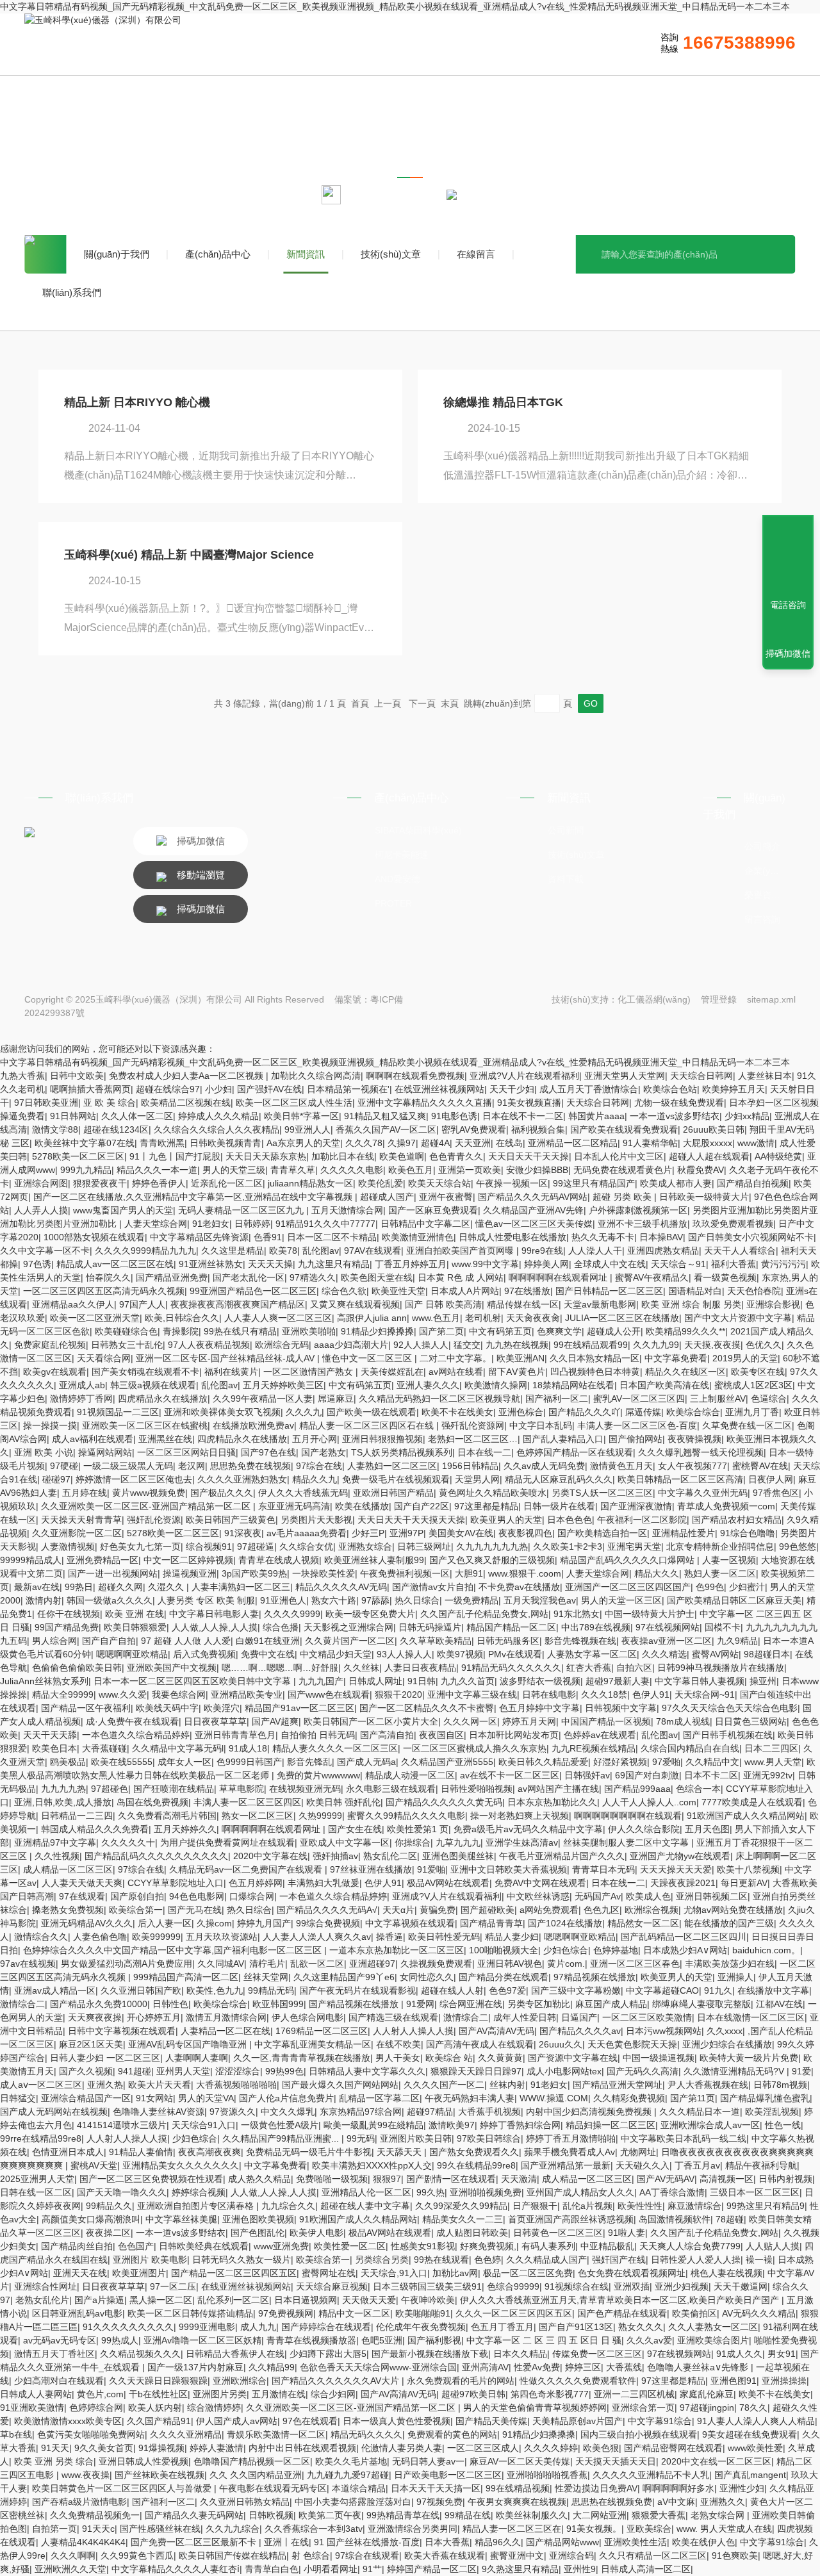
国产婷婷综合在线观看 (326, 2327)
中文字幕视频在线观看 (410, 1923)
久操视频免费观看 (436, 1964)
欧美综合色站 (670, 1089)
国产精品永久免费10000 (99, 2004)
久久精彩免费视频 (629, 2098)
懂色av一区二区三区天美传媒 (534, 1224)
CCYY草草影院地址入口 (176, 1883)
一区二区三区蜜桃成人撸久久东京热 (475, 1748)
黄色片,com (100, 2394)
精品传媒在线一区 (523, 1304)
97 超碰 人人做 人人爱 (186, 1641)
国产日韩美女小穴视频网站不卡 (751, 1237)
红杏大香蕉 (589, 1668)
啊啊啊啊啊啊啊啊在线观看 (628, 1816)
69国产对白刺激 (647, 1775)
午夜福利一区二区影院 (642, 1520)
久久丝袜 (361, 1668)
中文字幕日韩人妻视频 (700, 1681)
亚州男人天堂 (183, 2071)
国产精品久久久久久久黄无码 (444, 1802)
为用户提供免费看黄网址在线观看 (227, 1842)
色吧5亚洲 (382, 2340)
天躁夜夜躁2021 (683, 1883)
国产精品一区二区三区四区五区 (234, 2273)
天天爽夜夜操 (95, 2017)
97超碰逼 (256, 1546)
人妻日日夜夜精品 (420, 1668)
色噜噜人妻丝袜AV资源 (159, 2112)
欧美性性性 (640, 2206)
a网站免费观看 (549, 1910)
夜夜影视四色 (525, 1533)
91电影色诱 (454, 1116)
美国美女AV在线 (461, 1533)
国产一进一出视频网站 (113, 1573)
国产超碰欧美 (488, 1910)
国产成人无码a (366, 1762)
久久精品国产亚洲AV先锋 (533, 1210)
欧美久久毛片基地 (351, 2461)
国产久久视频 (86, 2071)
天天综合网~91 (705, 1694)
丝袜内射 (507, 2085)
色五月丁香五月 (502, 2327)
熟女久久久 (641, 2327)
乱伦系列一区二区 (233, 2300)
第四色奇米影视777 (550, 2394)
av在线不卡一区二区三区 (510, 1775)
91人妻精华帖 (650, 1143)
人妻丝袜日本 (765, 1076)
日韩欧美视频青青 (225, 1143)
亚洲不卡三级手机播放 (643, 1224)
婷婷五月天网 (529, 1721)
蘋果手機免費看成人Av (570, 2152)
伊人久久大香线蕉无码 (303, 1493)
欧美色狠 (601, 2448)
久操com (214, 1923)
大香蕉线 (624, 2367)
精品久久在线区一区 (685, 1372)
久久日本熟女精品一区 (594, 1358)
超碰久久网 (120, 1587)
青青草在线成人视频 (279, 1560)
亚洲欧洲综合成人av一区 (710, 2125)
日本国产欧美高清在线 (664, 1385)
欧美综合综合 (693, 1412)
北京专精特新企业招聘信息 (720, 1546)
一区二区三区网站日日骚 (186, 1452)
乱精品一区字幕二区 (379, 2098)
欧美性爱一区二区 (350, 2246)
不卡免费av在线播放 (519, 1587)
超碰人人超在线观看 (709, 1156)
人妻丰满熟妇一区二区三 (241, 1587)
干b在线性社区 (158, 2394)
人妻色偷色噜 (100, 1937)
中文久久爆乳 (288, 2112)
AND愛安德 (398, 879)
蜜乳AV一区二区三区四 (639, 1399)
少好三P (368, 1533)
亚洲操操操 (784, 2381)
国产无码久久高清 (643, 2071)
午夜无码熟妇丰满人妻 (470, 2098)
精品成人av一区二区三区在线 (115, 1264)
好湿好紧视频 (620, 1762)
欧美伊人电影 (316, 2233)
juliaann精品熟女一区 (310, 1183)
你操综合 (413, 1842)
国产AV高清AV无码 (496, 2031)
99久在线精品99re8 (476, 2165)
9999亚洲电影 (207, 2327)
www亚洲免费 (281, 2246)
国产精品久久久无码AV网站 (533, 1197)
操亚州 (763, 1681)
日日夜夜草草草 (215, 1721)
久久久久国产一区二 (444, 2085)
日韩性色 (170, 2004)
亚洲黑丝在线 (165, 1439)
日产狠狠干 (535, 2206)
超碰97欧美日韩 (473, 2394)
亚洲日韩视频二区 (712, 1896)
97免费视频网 (286, 2313)
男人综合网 (54, 1641)
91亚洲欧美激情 (32, 2408)
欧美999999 (156, 1937)
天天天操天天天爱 (676, 1869)
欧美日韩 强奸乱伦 (343, 1802)
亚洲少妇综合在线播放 (727, 2044)
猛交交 (467, 1345)
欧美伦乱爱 (381, 1183)
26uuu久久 (561, 2044)
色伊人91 (651, 1694)
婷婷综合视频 (199, 2192)
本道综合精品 (359, 2488)
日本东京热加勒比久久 (552, 1802)
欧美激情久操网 (496, 1385)
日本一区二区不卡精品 (332, 1237)
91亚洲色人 (283, 1600)
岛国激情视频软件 (675, 2219)
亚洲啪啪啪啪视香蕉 (547, 2475)
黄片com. (566, 1964)
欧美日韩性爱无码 (444, 1937)
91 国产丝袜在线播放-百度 (367, 2542)
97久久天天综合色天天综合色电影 (730, 1708)
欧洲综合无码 (282, 1345)
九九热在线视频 (517, 1345)
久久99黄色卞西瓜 (137, 2555)
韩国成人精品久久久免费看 (95, 1829)
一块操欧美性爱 (324, 1573)
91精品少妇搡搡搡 (377, 1331)
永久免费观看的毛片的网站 (461, 2381)
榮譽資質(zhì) (763, 895)
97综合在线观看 (367, 2555)
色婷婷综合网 (96, 2408)
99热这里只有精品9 (766, 2206)
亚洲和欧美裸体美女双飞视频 (222, 1412)
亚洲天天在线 (80, 2273)
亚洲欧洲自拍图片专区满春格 (197, 2206)
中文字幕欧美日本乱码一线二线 (684, 2138)
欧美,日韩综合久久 (182, 1318)
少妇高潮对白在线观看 (59, 2381)
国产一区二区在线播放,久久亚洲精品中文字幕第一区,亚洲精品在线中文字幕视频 (194, 1197)
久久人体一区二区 (137, 1116)
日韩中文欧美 (77, 1076)
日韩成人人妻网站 (36, 2394)
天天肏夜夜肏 (533, 1318)
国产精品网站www (562, 2542)
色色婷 (488, 2260)
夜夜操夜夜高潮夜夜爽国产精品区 (238, 1304)
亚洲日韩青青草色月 (235, 1735)
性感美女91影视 (423, 2246)
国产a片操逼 (99, 2300)
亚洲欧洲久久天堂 (70, 2569)
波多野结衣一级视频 (540, 1681)
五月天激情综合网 (347, 1210)
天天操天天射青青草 (81, 1520)
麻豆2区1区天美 (91, 2044)
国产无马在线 (195, 1910)
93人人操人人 (404, 1654)
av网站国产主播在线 (558, 1789)
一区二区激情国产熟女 (309, 1372)
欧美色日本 (54, 1748)
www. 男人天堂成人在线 (724, 2529)
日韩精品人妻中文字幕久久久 (367, 2071)
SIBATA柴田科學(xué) (418, 830)
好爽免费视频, (488, 2246)
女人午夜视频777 (693, 1466)
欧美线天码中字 (167, 1708)
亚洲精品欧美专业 (247, 1694)
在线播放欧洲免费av (253, 1425)
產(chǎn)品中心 (218, 254)
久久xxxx (725, 2031)
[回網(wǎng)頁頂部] (788, 558)
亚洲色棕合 (521, 1412)
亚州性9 (580, 2569)
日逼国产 (579, 2017)
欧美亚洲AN (521, 1358)
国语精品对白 (695, 1291)
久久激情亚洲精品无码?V (735, 2071)
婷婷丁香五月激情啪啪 (571, 2138)
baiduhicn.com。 (766, 1950)
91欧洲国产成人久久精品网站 (746, 1816)
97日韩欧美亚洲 (46, 1103)
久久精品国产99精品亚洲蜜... (282, 2138)
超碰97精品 (430, 2112)
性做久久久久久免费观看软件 (578, 2381)
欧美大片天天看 (160, 2085)
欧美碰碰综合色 (126, 1331)
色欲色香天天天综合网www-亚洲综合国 (378, 2367)
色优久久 (764, 1345)
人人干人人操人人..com (649, 1802)
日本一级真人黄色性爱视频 (397, 2421)
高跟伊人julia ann (372, 1318)
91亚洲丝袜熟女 (211, 1264)
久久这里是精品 (233, 1251)
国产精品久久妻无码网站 (194, 2515)
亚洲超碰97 (372, 1964)
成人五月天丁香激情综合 (589, 1089)
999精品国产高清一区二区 (186, 1977)
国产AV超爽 (275, 1721)
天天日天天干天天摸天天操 (411, 1520)
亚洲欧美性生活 (635, 2542)
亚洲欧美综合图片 (713, 2340)
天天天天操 (270, 1264)
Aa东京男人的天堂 (303, 1143)
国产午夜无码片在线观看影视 (357, 1990)
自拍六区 (634, 1668)
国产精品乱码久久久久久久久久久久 (156, 1856)
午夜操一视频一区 (512, 1183)
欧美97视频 (460, 1654)
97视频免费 (439, 2502)
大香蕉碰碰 (104, 1748)
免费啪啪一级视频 (332, 2179)
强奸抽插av (335, 1856)
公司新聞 (566, 830)
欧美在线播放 (362, 1506)
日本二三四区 (771, 1748)
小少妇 (218, 1089)
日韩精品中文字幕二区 (425, 1224)
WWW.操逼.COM (554, 2098)
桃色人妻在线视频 (726, 2273)
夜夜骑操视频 (694, 1439)
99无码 (361, 2138)
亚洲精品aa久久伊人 (73, 1304)
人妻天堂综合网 (156, 1224)
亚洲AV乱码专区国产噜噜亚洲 (189, 2044)
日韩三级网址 (424, 1546)
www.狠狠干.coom (525, 1573)
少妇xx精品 (747, 1116)
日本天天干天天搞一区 (436, 2488)
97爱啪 (666, 1762)
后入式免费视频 (204, 1654)
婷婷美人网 (546, 1264)
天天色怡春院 (754, 1291)
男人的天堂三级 (234, 1170)
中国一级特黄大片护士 (650, 1614)
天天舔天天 (400, 2152)
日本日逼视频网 (306, 2300)
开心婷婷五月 (154, 2017)
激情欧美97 (452, 2125)
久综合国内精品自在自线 (690, 1748)
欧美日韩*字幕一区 (301, 1116)
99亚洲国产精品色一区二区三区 (253, 1291)
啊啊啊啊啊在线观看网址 (559, 1277)
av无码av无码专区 (60, 2340)
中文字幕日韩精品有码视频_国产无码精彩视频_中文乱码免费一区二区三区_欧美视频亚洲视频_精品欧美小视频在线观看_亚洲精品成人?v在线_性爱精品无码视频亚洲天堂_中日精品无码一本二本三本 (395, 6)
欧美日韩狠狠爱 (135, 1627)
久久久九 (304, 1412)
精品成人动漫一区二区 (410, 1775)
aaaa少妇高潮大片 (351, 1345)
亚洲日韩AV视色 (510, 1964)
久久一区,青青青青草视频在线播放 (302, 2058)
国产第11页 (693, 2098)
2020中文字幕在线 (270, 1856)
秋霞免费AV (701, 1170)
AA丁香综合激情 (672, 2192)
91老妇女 (211, 1224)
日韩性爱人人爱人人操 (696, 2260)
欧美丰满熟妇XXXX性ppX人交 (372, 2165)
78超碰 (730, 2219)
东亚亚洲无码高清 (294, 1506)
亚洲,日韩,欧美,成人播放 (63, 1802)
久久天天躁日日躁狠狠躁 (158, 2381)
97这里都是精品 (486, 1506)
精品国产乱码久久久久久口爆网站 (628, 1560)
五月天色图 (707, 1829)
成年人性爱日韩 (525, 2017)
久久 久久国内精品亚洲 (256, 2475)
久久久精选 (664, 1654)
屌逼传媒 (643, 1412)
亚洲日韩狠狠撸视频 (382, 1439)
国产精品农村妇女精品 (737, 1520)
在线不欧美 (398, 2044)
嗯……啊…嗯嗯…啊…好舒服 (280, 1668)
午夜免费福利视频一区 (405, 1573)
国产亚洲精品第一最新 (566, 2165)
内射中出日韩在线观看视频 (302, 2448)
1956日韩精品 (470, 1466)
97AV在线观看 (373, 1251)
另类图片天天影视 (316, 1520)
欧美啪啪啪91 (423, 2313)
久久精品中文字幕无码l (178, 1748)
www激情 (756, 1143)
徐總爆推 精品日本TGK (503, 402)
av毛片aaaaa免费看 (307, 1533)
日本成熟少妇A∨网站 (685, 1950)
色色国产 (136, 2246)
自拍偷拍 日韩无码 (318, 1735)
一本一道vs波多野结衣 (675, 1116)
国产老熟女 (324, 1452)
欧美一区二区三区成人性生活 (294, 1103)
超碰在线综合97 (168, 1089)
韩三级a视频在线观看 (153, 1385)
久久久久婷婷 (551, 2448)
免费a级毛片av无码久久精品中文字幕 (528, 1829)
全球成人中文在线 (610, 1264)
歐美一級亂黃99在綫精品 (373, 2125)
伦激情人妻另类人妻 (402, 2448)
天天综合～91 (678, 1264)
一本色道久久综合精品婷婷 (136, 1735)
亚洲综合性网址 (45, 2286)
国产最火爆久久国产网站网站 (340, 2085)
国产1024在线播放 (565, 1923)
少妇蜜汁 (747, 1587)
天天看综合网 (104, 1358)
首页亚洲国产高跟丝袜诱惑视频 (571, 2219)
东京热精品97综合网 (361, 2112)
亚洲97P (406, 1533)
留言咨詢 (762, 919)
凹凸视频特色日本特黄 (595, 1372)
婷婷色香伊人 (159, 1183)
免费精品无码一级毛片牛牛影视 (309, 2152)
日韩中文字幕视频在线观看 (122, 2031)
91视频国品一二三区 (118, 1412)
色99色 (710, 1587)
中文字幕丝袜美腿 (181, 2219)
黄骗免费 (438, 1910)
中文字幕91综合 (660, 2421)
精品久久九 (315, 1479)
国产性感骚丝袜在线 (160, 2529)
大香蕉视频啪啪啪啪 (236, 2085)
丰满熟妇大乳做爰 (324, 1883)
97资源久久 (233, 2112)
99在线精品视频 (518, 2488)
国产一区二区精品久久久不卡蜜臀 (427, 1708)
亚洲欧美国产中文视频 (172, 1668)
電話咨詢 (788, 605)
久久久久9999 (292, 1614)
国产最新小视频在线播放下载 (430, 2354)
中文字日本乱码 (541, 1425)
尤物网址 (638, 2152)
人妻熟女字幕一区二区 (592, 1654)
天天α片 (398, 1910)
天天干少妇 (512, 1089)
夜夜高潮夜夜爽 (209, 2152)
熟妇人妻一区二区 (720, 1573)
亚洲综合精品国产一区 (86, 2098)
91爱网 (420, 2004)
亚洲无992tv (768, 1775)
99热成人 (120, 2340)
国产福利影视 (434, 2340)
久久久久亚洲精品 (186, 2434)
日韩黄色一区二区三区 (558, 2233)
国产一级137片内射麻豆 (195, 2367)
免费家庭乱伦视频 (50, 1345)
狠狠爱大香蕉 (659, 2515)
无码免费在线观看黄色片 (623, 1170)
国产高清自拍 (387, 1735)
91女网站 (154, 2098)
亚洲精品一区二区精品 (573, 1143)
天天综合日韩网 (701, 1076)
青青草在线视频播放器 (311, 2340)
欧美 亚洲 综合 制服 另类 (691, 1304)
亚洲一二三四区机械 (634, 2394)
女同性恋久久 (427, 1977)
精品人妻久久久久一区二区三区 (335, 1748)
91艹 (372, 2569)
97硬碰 (64, 1466)
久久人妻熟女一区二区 (713, 2327)
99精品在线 (468, 2515)
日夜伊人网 (771, 1479)
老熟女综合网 (719, 2515)
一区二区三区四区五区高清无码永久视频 (104, 1291)
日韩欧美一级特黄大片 (704, 1197)
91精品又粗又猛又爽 (385, 1116)
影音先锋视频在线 (580, 1641)
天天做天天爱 (369, 2300)
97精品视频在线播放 (594, 1977)
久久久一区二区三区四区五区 (514, 2313)
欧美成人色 (648, 1896)
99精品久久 (109, 2206)
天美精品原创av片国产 (578, 2421)
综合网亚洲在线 (471, 2004)
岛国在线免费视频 (152, 1802)
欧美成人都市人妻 (676, 1183)
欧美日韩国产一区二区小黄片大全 (371, 1721)
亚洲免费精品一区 (102, 1560)
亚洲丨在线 (286, 2542)
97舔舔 (375, 1600)
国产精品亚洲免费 (172, 1277)
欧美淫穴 (222, 1708)
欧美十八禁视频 (748, 1869)
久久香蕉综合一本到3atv (314, 2529)
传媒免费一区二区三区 (597, 2354)
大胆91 (469, 1573)
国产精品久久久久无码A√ (327, 1910)
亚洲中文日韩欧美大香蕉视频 (509, 1869)
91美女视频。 (594, 2529)
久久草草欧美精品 (436, 1641)
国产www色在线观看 (329, 1694)
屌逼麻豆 (336, 1399)
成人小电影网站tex (564, 2071)
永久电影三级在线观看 (391, 1789)
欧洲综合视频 (652, 1910)
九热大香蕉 (22, 1076)
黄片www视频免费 (149, 1493)
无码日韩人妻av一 (428, 2461)
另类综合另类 (382, 2260)
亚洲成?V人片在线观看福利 (524, 1076)
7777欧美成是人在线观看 (752, 1802)
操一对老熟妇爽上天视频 (520, 1816)
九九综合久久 (288, 2206)
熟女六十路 (334, 1600)
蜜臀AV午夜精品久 (652, 1277)
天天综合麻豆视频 (332, 2286)
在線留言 (476, 254)
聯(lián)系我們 (72, 292)
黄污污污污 (783, 1264)
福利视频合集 (538, 1129)
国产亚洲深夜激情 (636, 1506)
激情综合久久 (41, 1937)
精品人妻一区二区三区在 (512, 2529)
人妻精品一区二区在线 (225, 2031)
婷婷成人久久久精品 (218, 1116)
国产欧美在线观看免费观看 (624, 1129)
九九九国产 (321, 1681)
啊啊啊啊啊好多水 (678, 2488)
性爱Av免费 (537, 2367)
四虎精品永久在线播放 (163, 1399)
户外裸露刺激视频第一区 (638, 1210)
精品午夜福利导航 (761, 2165)
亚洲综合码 (571, 2555)
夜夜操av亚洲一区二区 (667, 1641)
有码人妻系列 (548, 2246)
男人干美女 (398, 2058)
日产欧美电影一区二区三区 (448, 2475)
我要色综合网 (179, 1694)
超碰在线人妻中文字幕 (365, 2206)
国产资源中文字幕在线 (573, 2058)
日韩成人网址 (375, 1681)
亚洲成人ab (82, 1385)
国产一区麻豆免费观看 (433, 1210)
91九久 (718, 1990)
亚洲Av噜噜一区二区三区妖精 (202, 2340)
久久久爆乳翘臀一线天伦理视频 (701, 1452)
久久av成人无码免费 (544, 1466)
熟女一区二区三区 (258, 1816)
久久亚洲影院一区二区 (77, 1533)
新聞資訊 (306, 254)
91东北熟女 (577, 1614)
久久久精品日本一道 (700, 2112)
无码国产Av (598, 1896)
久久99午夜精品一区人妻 (263, 1399)
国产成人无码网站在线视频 (54, 2112)
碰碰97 (56, 1479)
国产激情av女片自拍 (433, 1587)
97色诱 (37, 1264)
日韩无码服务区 (508, 1641)
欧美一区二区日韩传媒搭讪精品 (190, 2313)
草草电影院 (242, 1789)
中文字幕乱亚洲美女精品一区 (313, 2044)
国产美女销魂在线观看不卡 (145, 1372)
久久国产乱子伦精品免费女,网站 (484, 1614)
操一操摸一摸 (50, 1425)
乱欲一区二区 (317, 1964)
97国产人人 (142, 1304)
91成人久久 (739, 2354)
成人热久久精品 (259, 2179)
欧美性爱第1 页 (418, 1829)
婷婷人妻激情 (217, 2448)
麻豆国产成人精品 (611, 2004)
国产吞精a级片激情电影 (79, 2502)
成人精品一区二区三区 (68, 1869)
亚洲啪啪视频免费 (486, 2192)
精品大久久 (657, 1573)
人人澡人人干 (595, 1251)
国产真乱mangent (750, 2475)
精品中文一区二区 (354, 2313)
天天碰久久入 (643, 2165)
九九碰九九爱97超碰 (348, 2475)
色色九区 (602, 1910)
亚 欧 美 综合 (110, 1103)
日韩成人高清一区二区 (646, 2569)
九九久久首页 (468, 1681)
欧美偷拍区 (694, 2313)
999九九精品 (86, 1170)
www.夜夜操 (86, 2475)
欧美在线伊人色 (703, 2542)
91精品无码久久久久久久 (511, 1668)
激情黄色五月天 (621, 1466)
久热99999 (320, 1816)
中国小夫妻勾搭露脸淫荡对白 (353, 2502)
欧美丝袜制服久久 (532, 2515)
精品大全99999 (63, 1694)
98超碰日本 (767, 1654)
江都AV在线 (779, 2004)
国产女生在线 (355, 1829)
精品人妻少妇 (512, 1937)
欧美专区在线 (758, 1372)
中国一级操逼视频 (659, 2058)
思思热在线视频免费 (612, 2502)
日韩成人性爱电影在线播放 (512, 1237)
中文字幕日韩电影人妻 (214, 1614)
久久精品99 (272, 2367)
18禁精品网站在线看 (573, 1385)
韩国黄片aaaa (596, 1116)
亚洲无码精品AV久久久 (87, 1923)
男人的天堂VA (206, 2098)
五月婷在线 (85, 1493)
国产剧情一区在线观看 (451, 2179)
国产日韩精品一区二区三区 (609, 1291)
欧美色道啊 (402, 1156)
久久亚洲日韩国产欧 (141, 1990)
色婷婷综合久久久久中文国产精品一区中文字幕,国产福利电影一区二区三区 (174, 1950)
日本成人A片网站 (465, 1291)
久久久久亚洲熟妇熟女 (242, 1479)
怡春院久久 (108, 1277)
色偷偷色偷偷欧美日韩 (77, 1668)
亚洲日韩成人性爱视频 (143, 2461)
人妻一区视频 (729, 1560)
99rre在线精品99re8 (41, 2138)
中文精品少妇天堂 (336, 1654)
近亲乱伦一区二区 (227, 1183)
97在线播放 (527, 1291)
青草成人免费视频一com (726, 1506)
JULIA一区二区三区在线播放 (622, 1318)
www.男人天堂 (773, 1762)
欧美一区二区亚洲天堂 (95, 1318)
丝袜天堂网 (266, 1977)
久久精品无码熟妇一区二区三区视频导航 (439, 1399)
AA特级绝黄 (778, 1156)
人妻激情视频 (68, 1546)
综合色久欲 (344, 1291)
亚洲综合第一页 (643, 2408)
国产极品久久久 (222, 1493)
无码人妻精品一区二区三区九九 (242, 1210)
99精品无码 (271, 1990)
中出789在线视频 (596, 1627)
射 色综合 (311, 2555)
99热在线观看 (441, 2260)
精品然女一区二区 (643, 1923)
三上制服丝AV (718, 1399)
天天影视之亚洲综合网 (348, 1627)
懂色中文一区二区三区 (368, 1358)
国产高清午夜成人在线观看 (480, 2044)
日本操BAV (661, 1237)
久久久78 (364, 1143)
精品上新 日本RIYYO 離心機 (137, 402)
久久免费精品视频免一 (95, 2515)
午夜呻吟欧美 (428, 2300)
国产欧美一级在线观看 (372, 1412)
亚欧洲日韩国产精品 (393, 1493)
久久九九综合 (233, 2529)
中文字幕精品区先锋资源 (199, 1237)
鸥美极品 (68, 1762)
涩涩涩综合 (238, 2071)
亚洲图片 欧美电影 (150, 2260)
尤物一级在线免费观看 (679, 1103)
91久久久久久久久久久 (128, 2327)
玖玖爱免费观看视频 (733, 1224)
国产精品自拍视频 (753, 1183)
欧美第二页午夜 (330, 2515)
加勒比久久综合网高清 (316, 1076)
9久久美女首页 (104, 2448)
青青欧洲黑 (162, 1143)
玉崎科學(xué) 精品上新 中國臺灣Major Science (189, 555)
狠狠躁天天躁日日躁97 (476, 2071)
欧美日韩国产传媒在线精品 (233, 2555)
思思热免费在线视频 (250, 1466)
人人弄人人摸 (41, 1210)
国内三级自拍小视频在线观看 (639, 2434)
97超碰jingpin (707, 2408)
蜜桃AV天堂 (94, 2165)
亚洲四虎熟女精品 (663, 1251)
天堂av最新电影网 (600, 1304)
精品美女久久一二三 (463, 2219)
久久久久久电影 (352, 1170)
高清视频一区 (726, 2179)
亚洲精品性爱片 (684, 1533)
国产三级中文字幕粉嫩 (576, 1990)
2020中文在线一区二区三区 (716, 2461)
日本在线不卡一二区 (523, 1116)
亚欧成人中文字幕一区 (345, 1842)
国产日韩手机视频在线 (728, 1735)
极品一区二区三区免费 (528, 2273)
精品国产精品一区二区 (511, 1627)
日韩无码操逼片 (430, 1627)
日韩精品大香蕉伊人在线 (235, 2354)
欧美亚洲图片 (139, 2273)
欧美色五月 (411, 1170)
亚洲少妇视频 (682, 2286)
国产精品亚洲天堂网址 (618, 2085)
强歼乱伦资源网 (473, 1425)
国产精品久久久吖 (584, 1412)
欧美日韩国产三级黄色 (231, 1520)
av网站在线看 (456, 1372)
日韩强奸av (587, 1775)
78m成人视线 (683, 1721)
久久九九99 (656, 1345)
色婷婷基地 (616, 1950)
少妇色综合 (566, 1950)
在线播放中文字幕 (773, 1990)
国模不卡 (723, 1627)
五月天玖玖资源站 (222, 1937)
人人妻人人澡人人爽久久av (317, 1937)
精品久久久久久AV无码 (341, 1587)
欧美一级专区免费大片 (370, 1614)
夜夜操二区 (108, 2233)
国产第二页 (441, 1331)
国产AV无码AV (666, 2179)
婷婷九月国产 (264, 1923)
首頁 (45, 254)
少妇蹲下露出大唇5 (328, 2354)
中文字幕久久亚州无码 (703, 1493)
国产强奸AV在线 (269, 1089)
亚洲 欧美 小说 (44, 1452)
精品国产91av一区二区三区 (299, 1708)
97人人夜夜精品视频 (209, 1345)
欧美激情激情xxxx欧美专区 (68, 2421)
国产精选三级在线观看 (393, 2017)
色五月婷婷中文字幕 (539, 1708)
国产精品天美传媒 (491, 2421)
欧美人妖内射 (155, 2408)
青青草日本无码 (603, 1869)
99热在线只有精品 (240, 1331)
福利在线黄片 (231, 1372)
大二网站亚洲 (600, 2515)
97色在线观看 (310, 2421)
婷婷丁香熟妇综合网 (520, 2125)
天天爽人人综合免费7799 (690, 2246)
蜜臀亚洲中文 (517, 2555)
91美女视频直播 (529, 1103)
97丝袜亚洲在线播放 (371, 1869)
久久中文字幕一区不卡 (45, 1251)
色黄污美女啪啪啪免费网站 (91, 2434)
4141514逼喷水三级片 (122, 2125)
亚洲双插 (632, 2286)
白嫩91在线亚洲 (268, 1641)
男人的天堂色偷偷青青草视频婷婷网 (535, 2408)
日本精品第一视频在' (348, 1089)
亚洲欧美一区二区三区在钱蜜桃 (145, 1425)
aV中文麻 (676, 2502)
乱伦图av (321, 1251)
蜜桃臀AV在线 (760, 1466)
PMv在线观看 (515, 1654)
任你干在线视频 (69, 1614)
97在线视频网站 (668, 1627)
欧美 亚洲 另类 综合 (54, 2461)
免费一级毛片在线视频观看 (396, 1479)
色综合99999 (513, 2286)
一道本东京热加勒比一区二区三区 (397, 1950)
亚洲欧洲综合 (240, 2381)
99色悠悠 (798, 1546)
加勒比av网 (455, 2273)
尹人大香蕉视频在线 (708, 2085)
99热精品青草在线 (403, 2515)
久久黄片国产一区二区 (350, 1641)
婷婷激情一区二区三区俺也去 (134, 1479)
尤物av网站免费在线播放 (733, 1910)
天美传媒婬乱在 (392, 1372)
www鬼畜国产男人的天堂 (123, 1210)
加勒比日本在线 (343, 1156)
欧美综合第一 (136, 1910)
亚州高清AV (485, 2367)
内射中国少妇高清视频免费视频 (590, 2112)
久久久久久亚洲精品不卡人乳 (651, 2475)
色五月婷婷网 (256, 1883)
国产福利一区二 (557, 1399)
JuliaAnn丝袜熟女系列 (44, 1681)
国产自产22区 (422, 1506)
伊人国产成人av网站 (237, 2421)
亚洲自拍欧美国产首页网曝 (461, 1251)
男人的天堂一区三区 (621, 1600)
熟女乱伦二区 (390, 1856)
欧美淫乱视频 (772, 2112)
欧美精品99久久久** (685, 1331)
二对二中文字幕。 (455, 1358)
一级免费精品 (471, 1600)
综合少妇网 (333, 2394)
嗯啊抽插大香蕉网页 (90, 1089)
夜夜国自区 (441, 1735)
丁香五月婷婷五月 (411, 1264)
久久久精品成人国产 (546, 2260)
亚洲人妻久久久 (428, 1385)
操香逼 (389, 1937)
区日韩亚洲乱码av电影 (77, 2313)
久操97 (402, 1143)
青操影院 (181, 1331)
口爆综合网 (252, 1896)
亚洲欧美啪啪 (309, 1331)
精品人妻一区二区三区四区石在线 (368, 1425)
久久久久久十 (128, 1842)
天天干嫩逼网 (741, 2286)
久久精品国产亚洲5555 (447, 1762)
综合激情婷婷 (214, 2408)
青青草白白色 (272, 2569)
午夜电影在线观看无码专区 (273, 2488)
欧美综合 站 (449, 2058)
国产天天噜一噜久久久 (122, 2192)
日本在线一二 (484, 1452)
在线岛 (509, 1143)
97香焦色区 (776, 1493)
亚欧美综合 (649, 2529)
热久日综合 (417, 1600)
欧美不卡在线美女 (457, 1412)
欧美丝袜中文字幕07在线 (85, 1143)
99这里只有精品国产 (594, 1183)
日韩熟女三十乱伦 (127, 1345)
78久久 (753, 2408)
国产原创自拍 (137, 1896)
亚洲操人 (735, 1977)
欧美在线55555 (122, 1762)
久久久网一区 (470, 1721)
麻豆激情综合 (694, 2206)
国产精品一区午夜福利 (86, 1708)
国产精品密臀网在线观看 (673, 2448)
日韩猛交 (18, 2098)
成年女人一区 (184, 1762)
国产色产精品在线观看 (622, 2313)
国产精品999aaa (637, 1789)
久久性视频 (57, 1856)
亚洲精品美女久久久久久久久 (181, 2165)
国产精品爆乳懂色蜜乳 (765, 2098)
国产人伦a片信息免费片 (286, 2098)
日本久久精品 (520, 2354)
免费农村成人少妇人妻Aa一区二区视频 (187, 1076)
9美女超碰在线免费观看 (750, 2434)
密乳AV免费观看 (474, 1129)
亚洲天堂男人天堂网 (625, 1076)
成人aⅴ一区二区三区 (41, 2085)
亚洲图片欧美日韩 (416, 2138)
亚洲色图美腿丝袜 (458, 1856)
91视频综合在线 (577, 2286)
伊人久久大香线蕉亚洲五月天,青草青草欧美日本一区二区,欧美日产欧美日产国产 (621, 2300)
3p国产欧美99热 (254, 1573)
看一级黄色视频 (725, 1277)
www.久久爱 (123, 1694)
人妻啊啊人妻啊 (197, 2058)
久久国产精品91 (159, 2421)
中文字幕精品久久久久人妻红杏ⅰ (176, 2569)
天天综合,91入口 (394, 2273)
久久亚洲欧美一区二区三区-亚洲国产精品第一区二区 (147, 1506)
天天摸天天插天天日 (616, 2461)
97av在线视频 (28, 1964)
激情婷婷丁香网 (81, 1399)
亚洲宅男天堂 (634, 1546)
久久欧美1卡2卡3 (568, 1546)
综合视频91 (209, 1546)
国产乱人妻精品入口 (563, 1439)
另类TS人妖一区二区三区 (602, 1493)
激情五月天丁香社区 (54, 2354)
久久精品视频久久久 (140, 2354)
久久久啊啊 (73, 2555)
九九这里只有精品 (334, 1264)
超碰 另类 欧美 (623, 1197)
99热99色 (284, 2071)
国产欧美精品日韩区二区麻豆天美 (734, 1600)
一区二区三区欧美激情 (647, 2017)
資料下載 (566, 879)
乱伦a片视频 (587, 2206)
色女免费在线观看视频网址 (632, 2273)
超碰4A (435, 1143)
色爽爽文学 (559, 1331)
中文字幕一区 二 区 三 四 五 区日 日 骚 (544, 2340)
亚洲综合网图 (41, 1183)
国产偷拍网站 (635, 1439)
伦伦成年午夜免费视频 (421, 2327)
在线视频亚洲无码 (305, 1789)
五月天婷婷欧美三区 (283, 1385)
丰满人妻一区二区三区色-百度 (637, 1425)
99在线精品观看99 (591, 1345)
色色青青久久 (456, 1156)
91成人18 (248, 1748)
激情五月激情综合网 (226, 2017)
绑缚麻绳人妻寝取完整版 (701, 2004)
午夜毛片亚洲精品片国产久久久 (562, 1856)
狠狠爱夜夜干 (100, 1183)
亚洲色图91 (734, 2381)
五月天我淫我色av (540, 1600)
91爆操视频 (161, 2448)
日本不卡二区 (711, 1775)
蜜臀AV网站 (715, 1654)
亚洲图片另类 (220, 2394)
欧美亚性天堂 (398, 1291)
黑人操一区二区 (161, 2300)
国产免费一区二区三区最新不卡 (195, 2542)
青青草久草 (293, 1170)
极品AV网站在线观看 (448, 1883)
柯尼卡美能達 (402, 855)
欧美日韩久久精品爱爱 (543, 1762)
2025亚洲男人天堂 (37, 2179)
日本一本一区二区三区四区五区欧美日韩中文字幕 (193, 1681)
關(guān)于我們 (117, 254)
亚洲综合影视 (773, 1304)
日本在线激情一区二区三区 (751, 2017)
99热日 (79, 1587)
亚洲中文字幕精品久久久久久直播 (425, 1103)
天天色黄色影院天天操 (632, 2044)
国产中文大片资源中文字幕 (738, 1318)
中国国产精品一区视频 (606, 1721)
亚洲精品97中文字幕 (55, 1842)
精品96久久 (498, 2542)
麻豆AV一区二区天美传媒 (520, 2461)
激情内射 (44, 1600)
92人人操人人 (421, 1345)
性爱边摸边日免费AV (596, 2488)
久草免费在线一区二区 (747, 1425)
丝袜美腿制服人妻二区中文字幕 (627, 1842)
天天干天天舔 (50, 1735)
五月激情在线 (279, 2394)
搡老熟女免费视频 (68, 1910)
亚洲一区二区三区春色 (635, 1964)
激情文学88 (55, 1129)
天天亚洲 (473, 1143)
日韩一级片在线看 (559, 1506)
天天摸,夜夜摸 (712, 1345)
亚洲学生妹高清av (522, 1842)
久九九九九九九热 (492, 1546)
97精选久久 (313, 1277)
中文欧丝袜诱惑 (538, 1896)
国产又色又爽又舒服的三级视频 (492, 1560)
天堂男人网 (477, 1479)
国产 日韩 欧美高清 (443, 1304)
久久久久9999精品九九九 (145, 1251)
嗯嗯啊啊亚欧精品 (132, 1654)
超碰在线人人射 (452, 1990)
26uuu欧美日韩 (714, 1129)
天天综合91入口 (204, 2125)
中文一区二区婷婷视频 (188, 1560)
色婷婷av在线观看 (600, 1735)
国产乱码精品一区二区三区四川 (684, 1937)
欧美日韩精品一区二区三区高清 (680, 1479)
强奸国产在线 (619, 2260)
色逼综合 (769, 1399)
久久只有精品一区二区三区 (653, 2555)
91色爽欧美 (735, 2555)
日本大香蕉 (447, 2542)
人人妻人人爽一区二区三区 (278, 1318)
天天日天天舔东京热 (266, 1156)
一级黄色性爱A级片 (280, 2125)
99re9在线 (542, 1251)
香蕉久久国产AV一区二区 (386, 1129)
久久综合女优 (306, 1546)
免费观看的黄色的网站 (452, 2434)
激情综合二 (22, 2004)
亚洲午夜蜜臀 (446, 1197)
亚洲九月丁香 (752, 1412)
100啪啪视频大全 (504, 1950)
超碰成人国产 (387, 1197)
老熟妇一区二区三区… (473, 1439)
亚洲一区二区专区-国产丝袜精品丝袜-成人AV (226, 1358)
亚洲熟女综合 (365, 1546)
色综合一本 (698, 1789)
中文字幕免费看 (676, 1358)
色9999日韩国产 (249, 1762)
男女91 (782, 2354)
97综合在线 (319, 1466)
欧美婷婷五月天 (734, 1089)
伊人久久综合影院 (644, 1829)
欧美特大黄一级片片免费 (749, 2058)
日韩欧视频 (271, 2515)
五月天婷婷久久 (185, 1829)
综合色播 (281, 1627)
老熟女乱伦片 (42, 2300)
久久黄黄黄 (500, 2058)
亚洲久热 (105, 2085)
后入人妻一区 (165, 1923)
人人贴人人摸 (773, 2246)
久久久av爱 (649, 2340)
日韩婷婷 (252, 1224)
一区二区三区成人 (483, 2448)
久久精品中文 (712, 1762)
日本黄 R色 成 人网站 (461, 1277)
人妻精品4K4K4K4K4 (83, 2542)
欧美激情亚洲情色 (418, 1237)
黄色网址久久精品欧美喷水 (493, 1493)
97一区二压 (173, 2286)
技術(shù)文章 (391, 254)
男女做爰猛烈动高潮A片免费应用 (127, 1964)
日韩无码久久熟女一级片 (242, 2260)
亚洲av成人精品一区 (55, 1990)
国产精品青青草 (491, 1923)
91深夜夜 (243, 1533)
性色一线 (783, 2125)
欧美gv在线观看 (55, 1372)
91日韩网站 (73, 1116)
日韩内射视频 (785, 2179)
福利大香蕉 (734, 1264)
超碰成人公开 (614, 1331)
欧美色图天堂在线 (377, 1277)
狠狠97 (387, 2179)
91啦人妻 (627, 2233)
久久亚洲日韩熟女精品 (245, 2502)
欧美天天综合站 (439, 1183)
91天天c (98, 2529)
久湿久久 (167, 1587)
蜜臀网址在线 (329, 2273)
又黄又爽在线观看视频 (355, 1304)
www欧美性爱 (755, 2448)
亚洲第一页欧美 (470, 1170)
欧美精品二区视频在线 (186, 1103)
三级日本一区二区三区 (755, 2192)
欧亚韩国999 (278, 2004)
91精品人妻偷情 (141, 2152)
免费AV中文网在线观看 (540, 1883)
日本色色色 (570, 1520)
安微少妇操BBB (537, 1170)
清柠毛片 (267, 1964)
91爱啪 (431, 1869)
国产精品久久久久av (580, 2031)
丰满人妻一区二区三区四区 (247, 1802)
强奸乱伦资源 (154, 1520)
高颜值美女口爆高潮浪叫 (91, 2219)
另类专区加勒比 (539, 2004)
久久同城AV (221, 1964)
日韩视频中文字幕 (621, 1708)
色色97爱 (507, 1990)
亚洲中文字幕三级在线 (472, 1694)
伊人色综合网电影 (307, 2017)
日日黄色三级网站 (751, 1721)
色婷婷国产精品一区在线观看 (575, 1452)
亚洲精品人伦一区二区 (366, 2192)
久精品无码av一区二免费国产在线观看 (247, 1869)
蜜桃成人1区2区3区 (753, 1385)
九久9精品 (737, 1641)
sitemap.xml (771, 999)
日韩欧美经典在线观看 (204, 2246)
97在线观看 (82, 1896)
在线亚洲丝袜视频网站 (439, 1089)
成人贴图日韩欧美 (472, 2233)
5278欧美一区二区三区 (78, 1156)
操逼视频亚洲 (190, 1573)
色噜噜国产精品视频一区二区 (252, 2461)
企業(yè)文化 (763, 871)
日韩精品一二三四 (77, 1816)
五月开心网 (315, 1439)
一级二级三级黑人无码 (128, 1466)
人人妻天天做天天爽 (82, 1883)
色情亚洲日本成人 (68, 2152)
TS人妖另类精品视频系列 (402, 1452)
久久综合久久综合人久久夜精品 (217, 1129)
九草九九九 (458, 1842)
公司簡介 (762, 846)
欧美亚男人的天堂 (506, 1520)
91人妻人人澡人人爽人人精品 (756, 2421)
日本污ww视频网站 (664, 2031)
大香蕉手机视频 (489, 2112)
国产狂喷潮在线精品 (174, 1789)
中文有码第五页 (500, 1331)
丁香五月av (697, 2165)
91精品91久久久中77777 (325, 1224)
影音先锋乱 (309, 1762)
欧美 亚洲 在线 (135, 1614)
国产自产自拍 (109, 1641)
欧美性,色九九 (215, 1990)
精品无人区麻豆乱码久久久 (559, 1479)
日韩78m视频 (780, 2085)
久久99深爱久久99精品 (461, 2206)
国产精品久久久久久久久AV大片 (337, 2381)
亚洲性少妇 (742, 2488)
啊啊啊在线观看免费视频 (415, 1076)
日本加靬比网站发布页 (514, 1735)
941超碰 (135, 2071)
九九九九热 (63, 1789)
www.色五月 (436, 1318)
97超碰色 (110, 1789)
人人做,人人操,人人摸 (215, 1627)
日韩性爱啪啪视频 (477, 1789)
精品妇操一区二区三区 (611, 2125)
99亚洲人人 (307, 1129)
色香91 (268, 1237)
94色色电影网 (197, 1896)
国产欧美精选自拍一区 (602, 1533)
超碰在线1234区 (116, 1129)
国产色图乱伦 (258, 2233)
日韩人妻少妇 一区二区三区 (105, 2058)
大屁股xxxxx (708, 1143)
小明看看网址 (331, 2569)
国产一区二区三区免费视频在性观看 (151, 2179)
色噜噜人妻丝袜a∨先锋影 (699, 2367)
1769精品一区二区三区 (322, 2031)
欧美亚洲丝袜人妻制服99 (374, 1560)
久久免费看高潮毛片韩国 (167, 1816)
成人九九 (258, 2327)
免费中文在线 (268, 1654)
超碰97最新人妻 (618, 1681)
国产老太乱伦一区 (249, 1277)
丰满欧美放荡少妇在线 (730, 1964)
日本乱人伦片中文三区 (619, 1156)
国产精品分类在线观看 (504, 1977)
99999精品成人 (31, 1560)
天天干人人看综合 (740, 1251)
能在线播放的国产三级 (729, 1923)
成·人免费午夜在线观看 (132, 1721)
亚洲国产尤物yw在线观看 (680, 1856)
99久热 (430, 2192)
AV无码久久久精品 (759, 2313)
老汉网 (192, 1466)
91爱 (801, 2071)
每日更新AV (744, 1883)
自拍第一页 (54, 2529)
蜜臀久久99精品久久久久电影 (406, 1816)
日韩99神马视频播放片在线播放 (721, 1668)
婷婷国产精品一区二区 (432, 2569)
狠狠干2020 (398, 1694)
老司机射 (483, 1318)
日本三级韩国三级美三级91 (427, 2286)
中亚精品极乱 (607, 2246)
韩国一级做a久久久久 (110, 1600)
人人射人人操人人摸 (413, 2031)
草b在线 (16, 2434)
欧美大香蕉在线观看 (445, 2555)
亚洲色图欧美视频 (258, 2219)
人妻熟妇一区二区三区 (392, 1466)
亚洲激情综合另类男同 (413, 2529)
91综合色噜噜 (748, 1533)
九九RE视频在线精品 (594, 1748)
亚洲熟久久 (723, 2502)
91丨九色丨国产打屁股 (175, 1156)
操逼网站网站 (105, 1452)
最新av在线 (37, 1587)
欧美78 (283, 1251)
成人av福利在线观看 (93, 1439)
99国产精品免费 (67, 1627)
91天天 (55, 2448)
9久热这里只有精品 (520, 2569)
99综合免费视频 (328, 1923)
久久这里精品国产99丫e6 (344, 1977)
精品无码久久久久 (366, 2434)
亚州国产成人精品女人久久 (580, 2192)
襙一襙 (759, 2260)
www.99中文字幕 (485, 1264)
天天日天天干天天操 (529, 1156)
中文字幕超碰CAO (662, 1990)
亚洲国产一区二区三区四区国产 (628, 1587)
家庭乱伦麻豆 (707, 2394)
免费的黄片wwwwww (318, 1775)
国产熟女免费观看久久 (474, 2152)
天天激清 (519, 2179)
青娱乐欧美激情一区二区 (276, 2434)
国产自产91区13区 (576, 2327)
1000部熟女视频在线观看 (94, 1237)
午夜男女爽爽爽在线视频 (517, 2502)
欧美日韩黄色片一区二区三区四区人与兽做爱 (123, 2488)
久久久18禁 (604, 1694)
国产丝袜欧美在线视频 (160, 2475)
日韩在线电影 (549, 1694)
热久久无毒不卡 (603, 1237)
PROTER (393, 903)
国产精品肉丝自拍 (77, 2246)
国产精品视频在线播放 (355, 2004)
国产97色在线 (268, 1452)
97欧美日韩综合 (489, 2138)
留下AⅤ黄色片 (517, 1372)
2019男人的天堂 (745, 1358)
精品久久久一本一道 (157, 1170)
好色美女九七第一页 (140, 1546)
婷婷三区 (583, 2367)
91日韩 (422, 1681)
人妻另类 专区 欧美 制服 (206, 1600)
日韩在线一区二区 (36, 2192)
